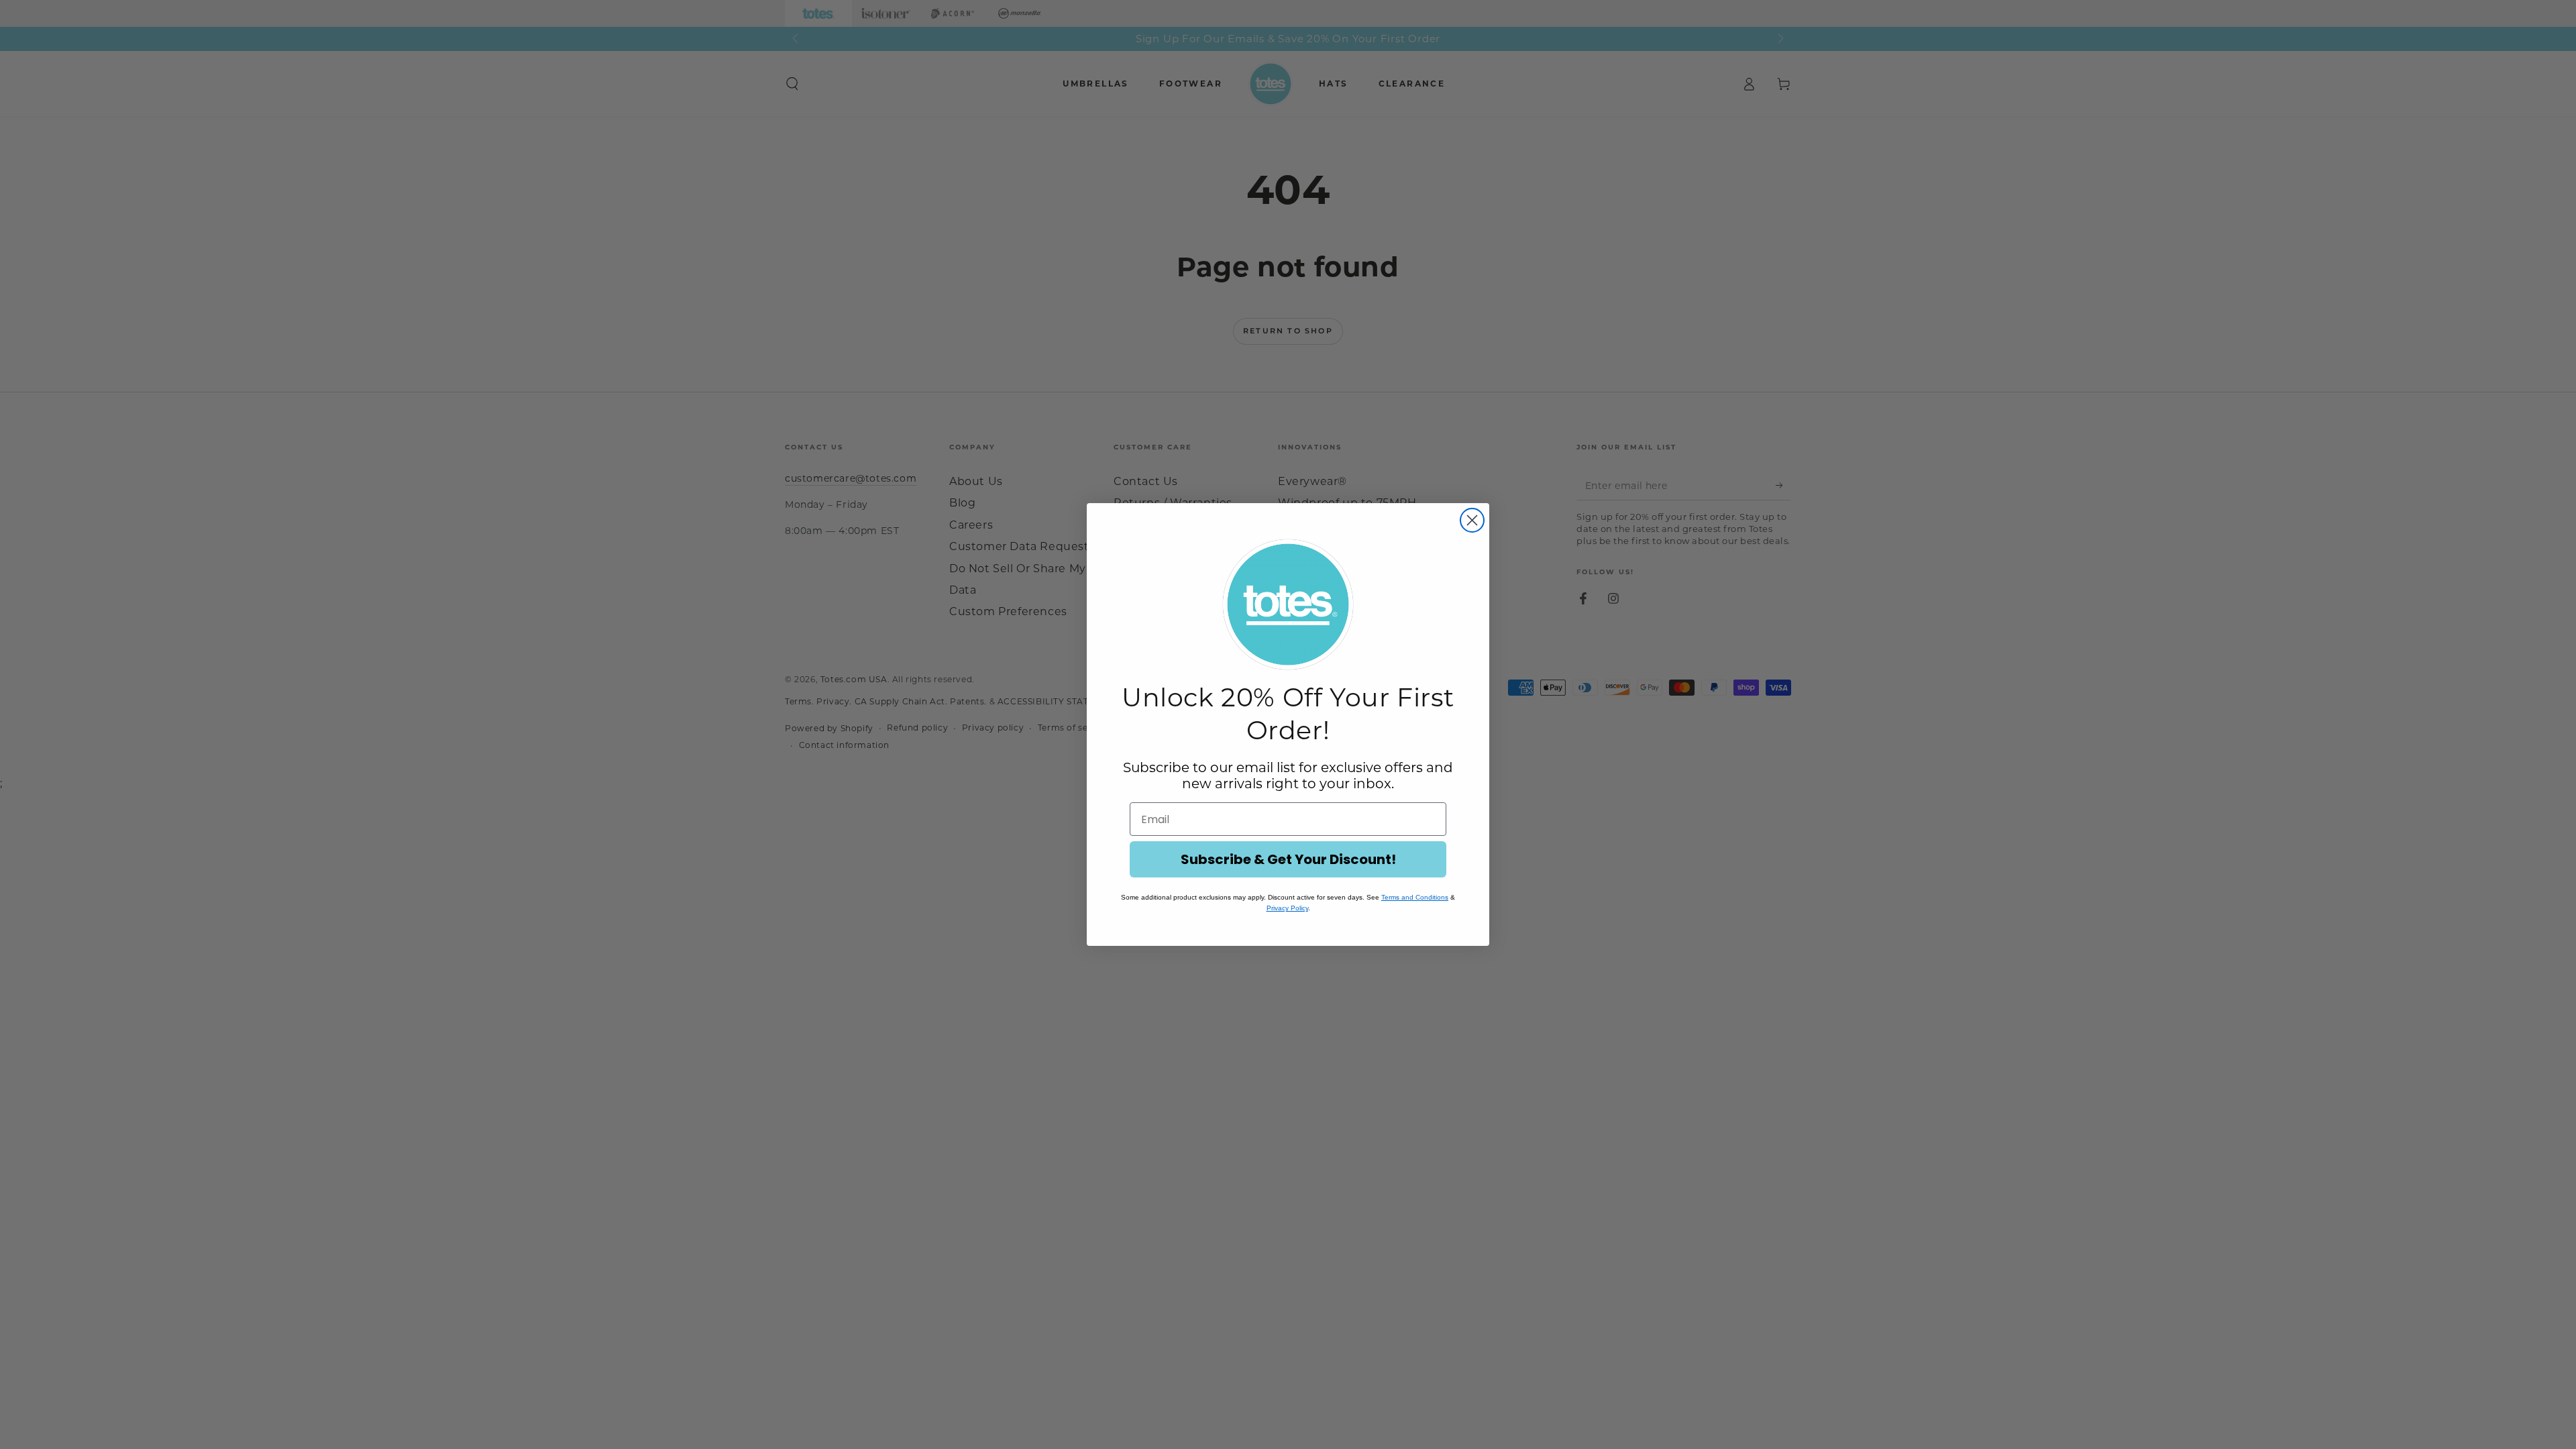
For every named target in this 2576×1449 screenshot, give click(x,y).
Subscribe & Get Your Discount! (1288, 859)
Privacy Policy (1287, 908)
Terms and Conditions (1415, 897)
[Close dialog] (1472, 520)
